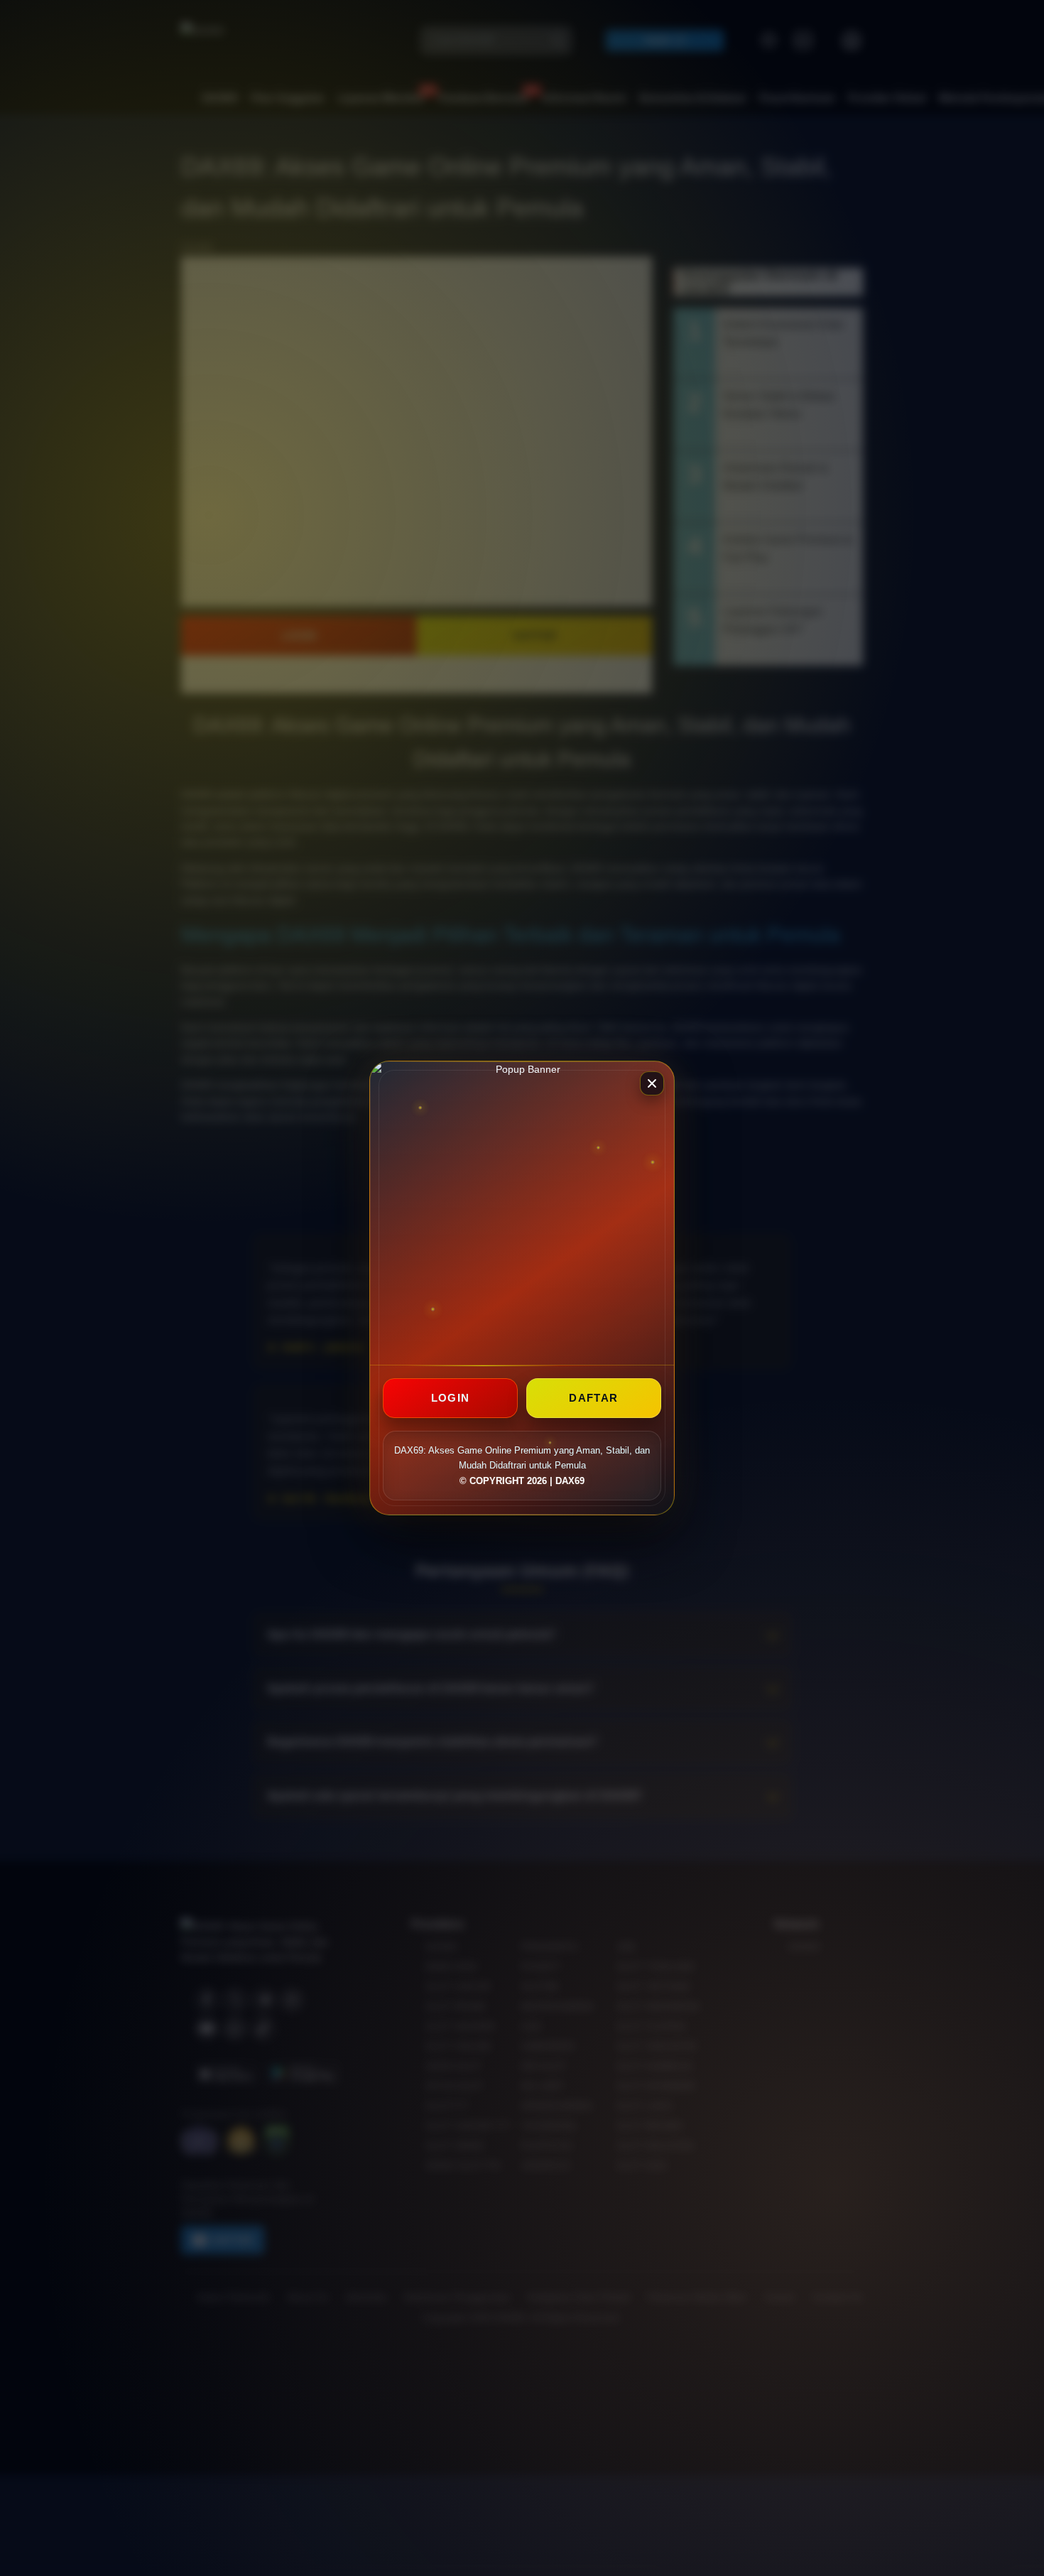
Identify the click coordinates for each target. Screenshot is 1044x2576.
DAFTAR (593, 1398)
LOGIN (451, 1398)
